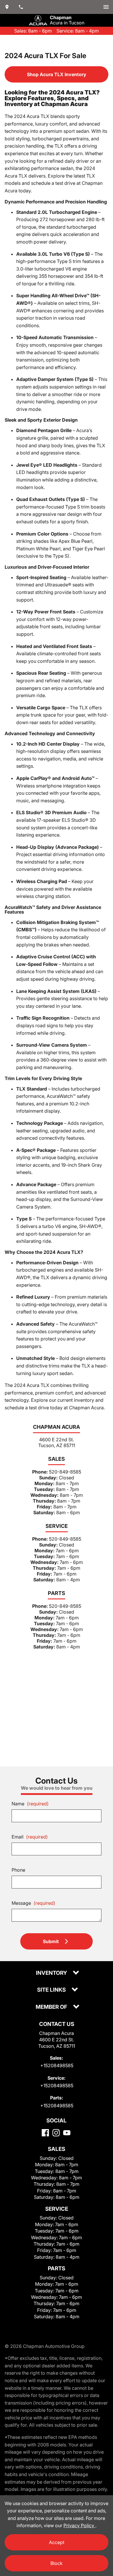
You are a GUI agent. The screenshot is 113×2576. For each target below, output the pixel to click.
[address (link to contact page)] (7, 7)
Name (30, 1804)
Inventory (52, 1973)
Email (30, 1837)
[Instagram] (56, 2133)
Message (33, 1903)
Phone (18, 1870)
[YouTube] (67, 2133)
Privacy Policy (79, 2525)
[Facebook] (45, 2133)
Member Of (52, 2007)
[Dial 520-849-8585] (21, 7)
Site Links (52, 1990)
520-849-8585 (65, 1472)
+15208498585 (57, 2065)
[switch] (106, 7)
